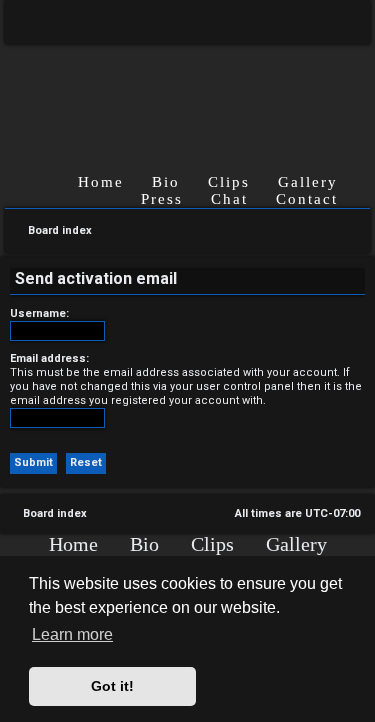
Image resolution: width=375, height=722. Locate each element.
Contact (307, 199)
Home (101, 182)
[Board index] (187, 92)
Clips (229, 182)
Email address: (49, 358)
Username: (39, 313)
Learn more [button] (72, 634)
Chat (229, 199)
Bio (166, 182)
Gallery (308, 182)
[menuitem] (340, 22)
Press (162, 199)
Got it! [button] (112, 686)
